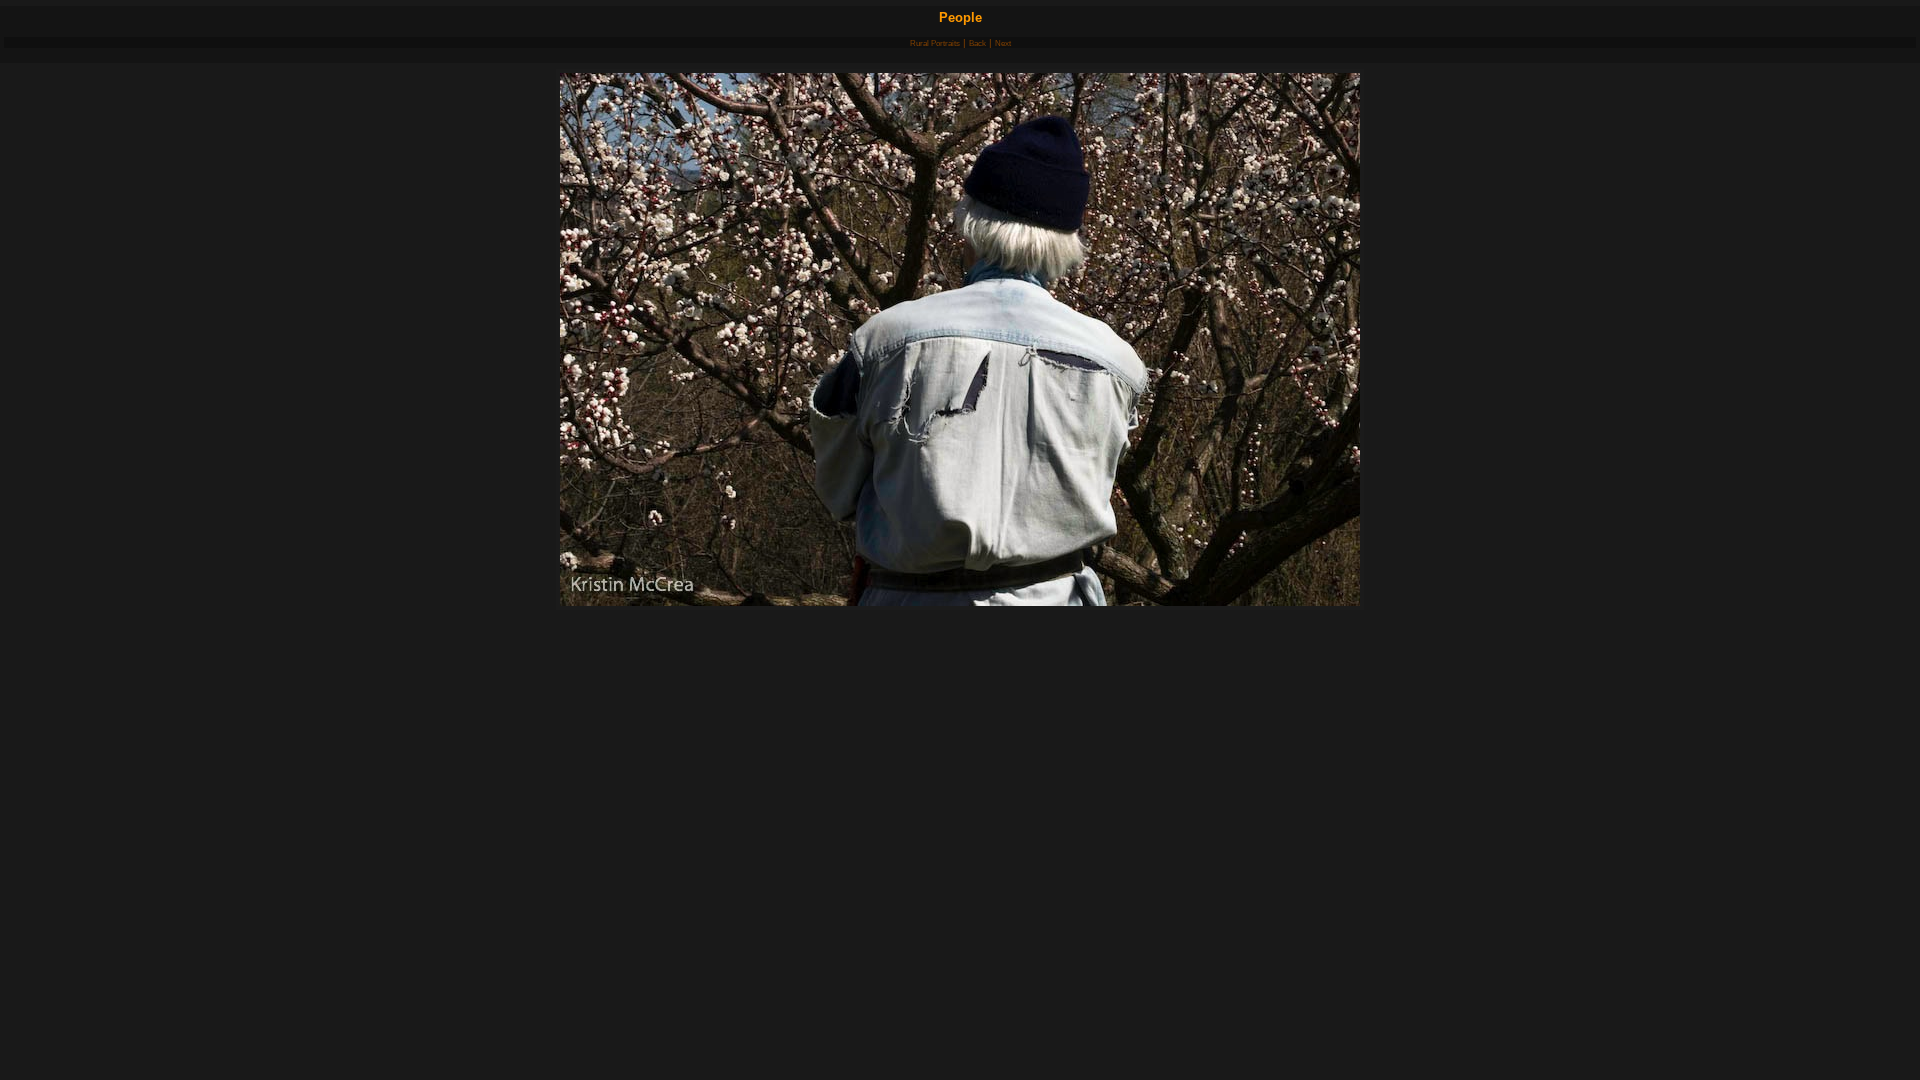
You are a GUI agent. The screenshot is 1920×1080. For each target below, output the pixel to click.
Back (977, 43)
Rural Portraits (935, 43)
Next (1003, 43)
